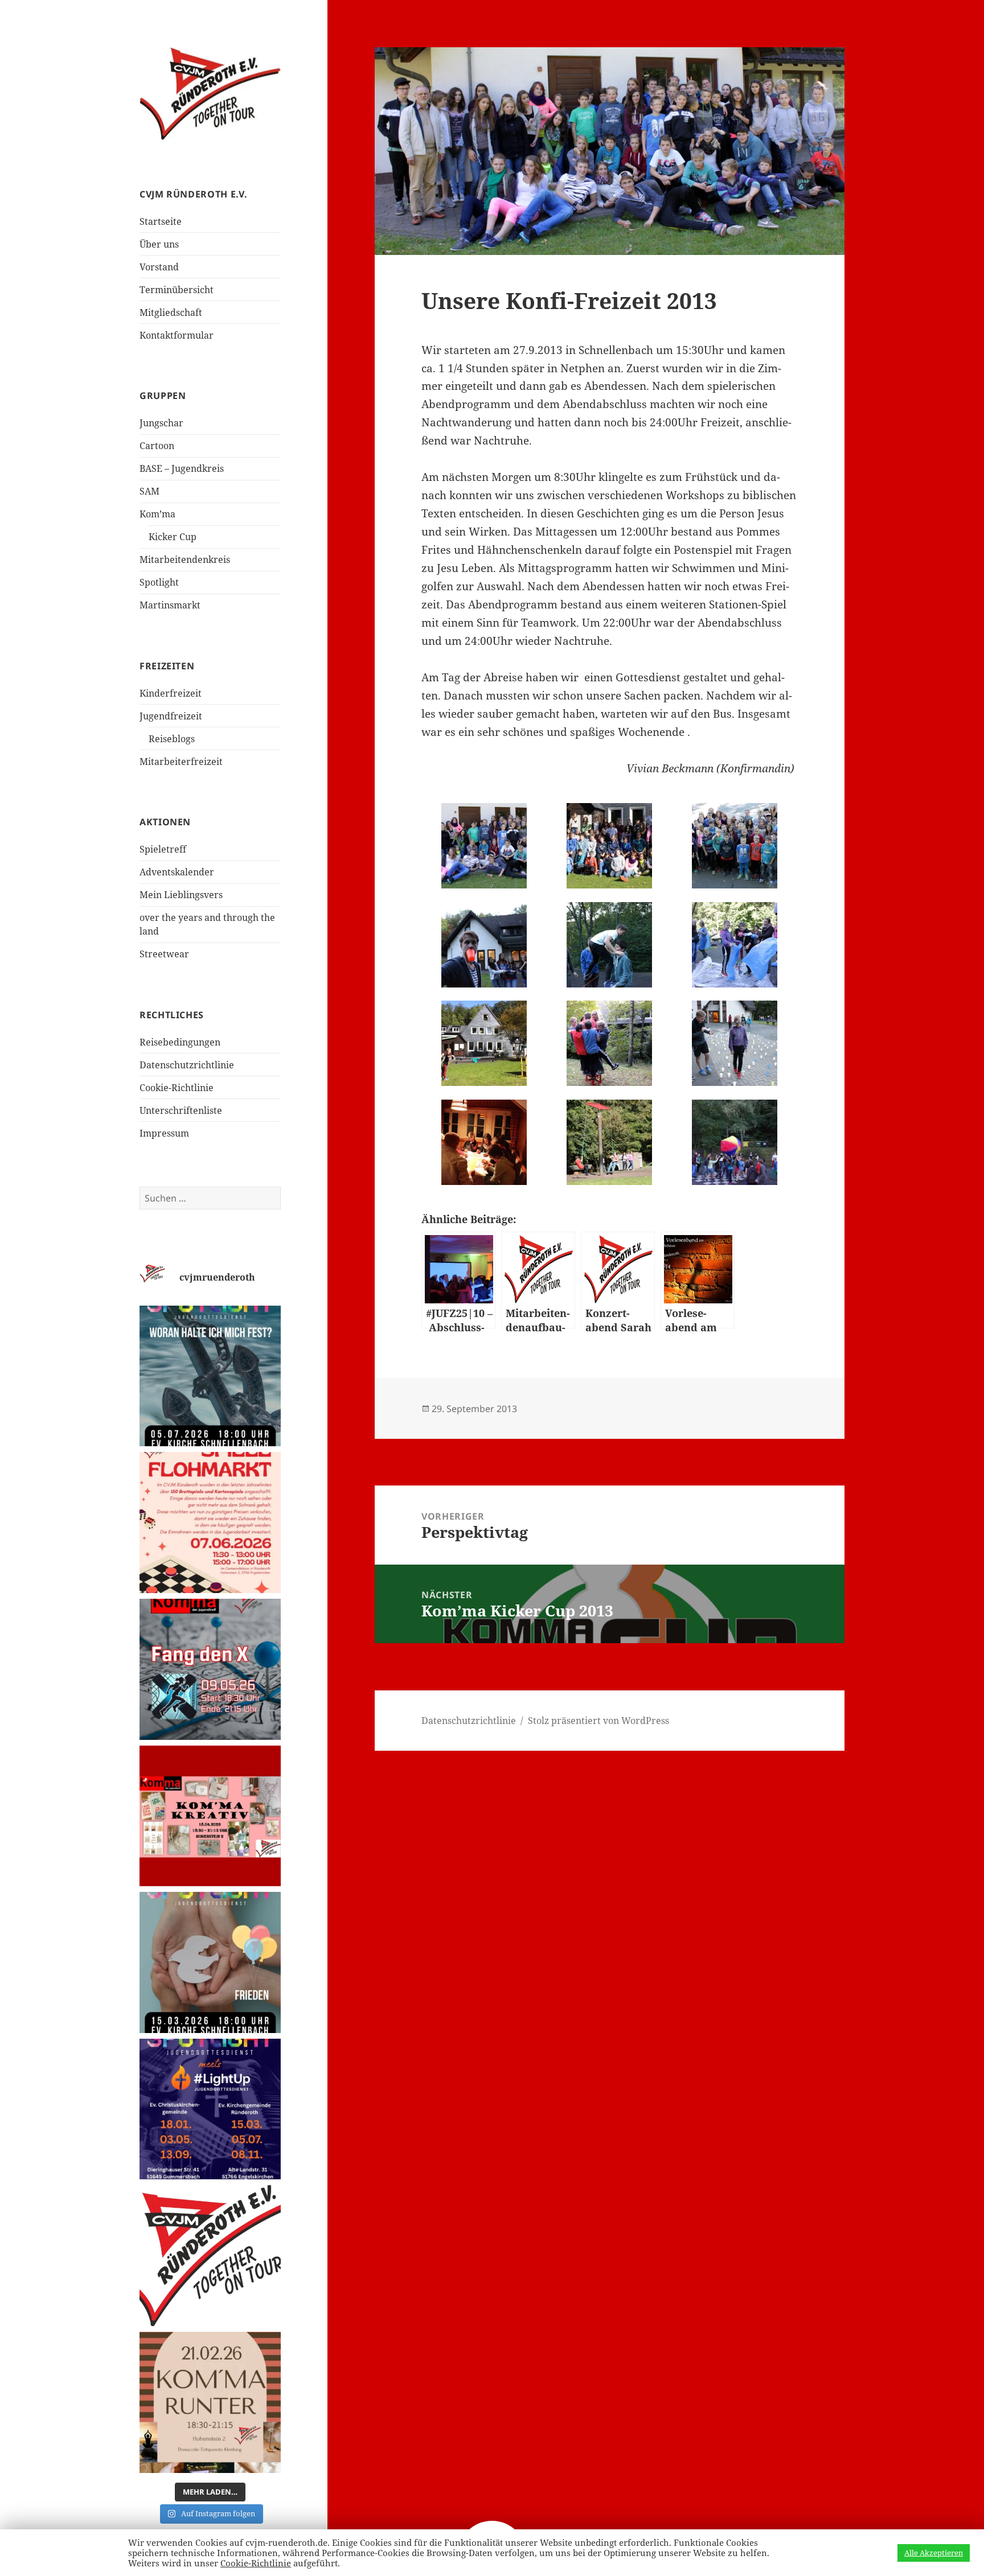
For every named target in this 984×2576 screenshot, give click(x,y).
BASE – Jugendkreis (182, 468)
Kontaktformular (177, 335)
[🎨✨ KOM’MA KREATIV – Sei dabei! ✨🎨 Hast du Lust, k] (210, 1816)
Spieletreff (163, 849)
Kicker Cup (173, 537)
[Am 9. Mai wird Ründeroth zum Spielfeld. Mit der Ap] (210, 1669)
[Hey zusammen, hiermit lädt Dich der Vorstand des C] (210, 2256)
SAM (149, 491)
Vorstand (159, 267)
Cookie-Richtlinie (177, 1088)
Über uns (159, 244)
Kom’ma (157, 514)
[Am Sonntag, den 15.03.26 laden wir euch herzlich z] (210, 1962)
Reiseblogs (172, 739)
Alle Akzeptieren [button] (934, 2553)
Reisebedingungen (180, 1042)
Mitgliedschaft (171, 312)
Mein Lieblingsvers (181, 895)
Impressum (164, 1133)
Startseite (161, 221)
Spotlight (159, 582)
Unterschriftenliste (181, 1110)
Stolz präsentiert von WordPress (598, 1721)
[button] (484, 846)
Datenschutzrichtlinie (187, 1065)
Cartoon (157, 446)
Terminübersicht (177, 290)
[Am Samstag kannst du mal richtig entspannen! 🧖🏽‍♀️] (210, 2402)
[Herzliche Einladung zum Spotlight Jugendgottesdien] (210, 1376)
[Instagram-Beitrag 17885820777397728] (210, 1522)
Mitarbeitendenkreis (185, 559)
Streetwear (164, 954)
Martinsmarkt (170, 605)
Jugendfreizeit (171, 716)
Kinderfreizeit (171, 693)
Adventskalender (177, 872)
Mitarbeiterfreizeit (181, 762)
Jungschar (161, 423)
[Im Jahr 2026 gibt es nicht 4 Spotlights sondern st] (210, 2109)
